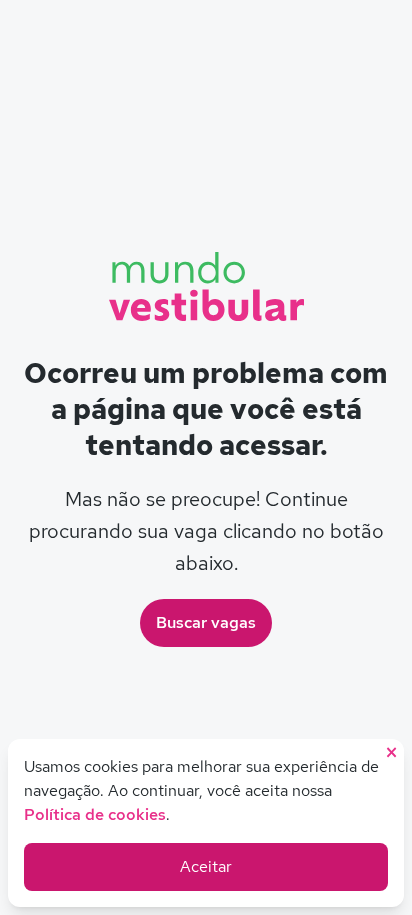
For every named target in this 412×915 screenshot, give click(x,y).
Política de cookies (95, 814)
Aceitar (206, 866)
